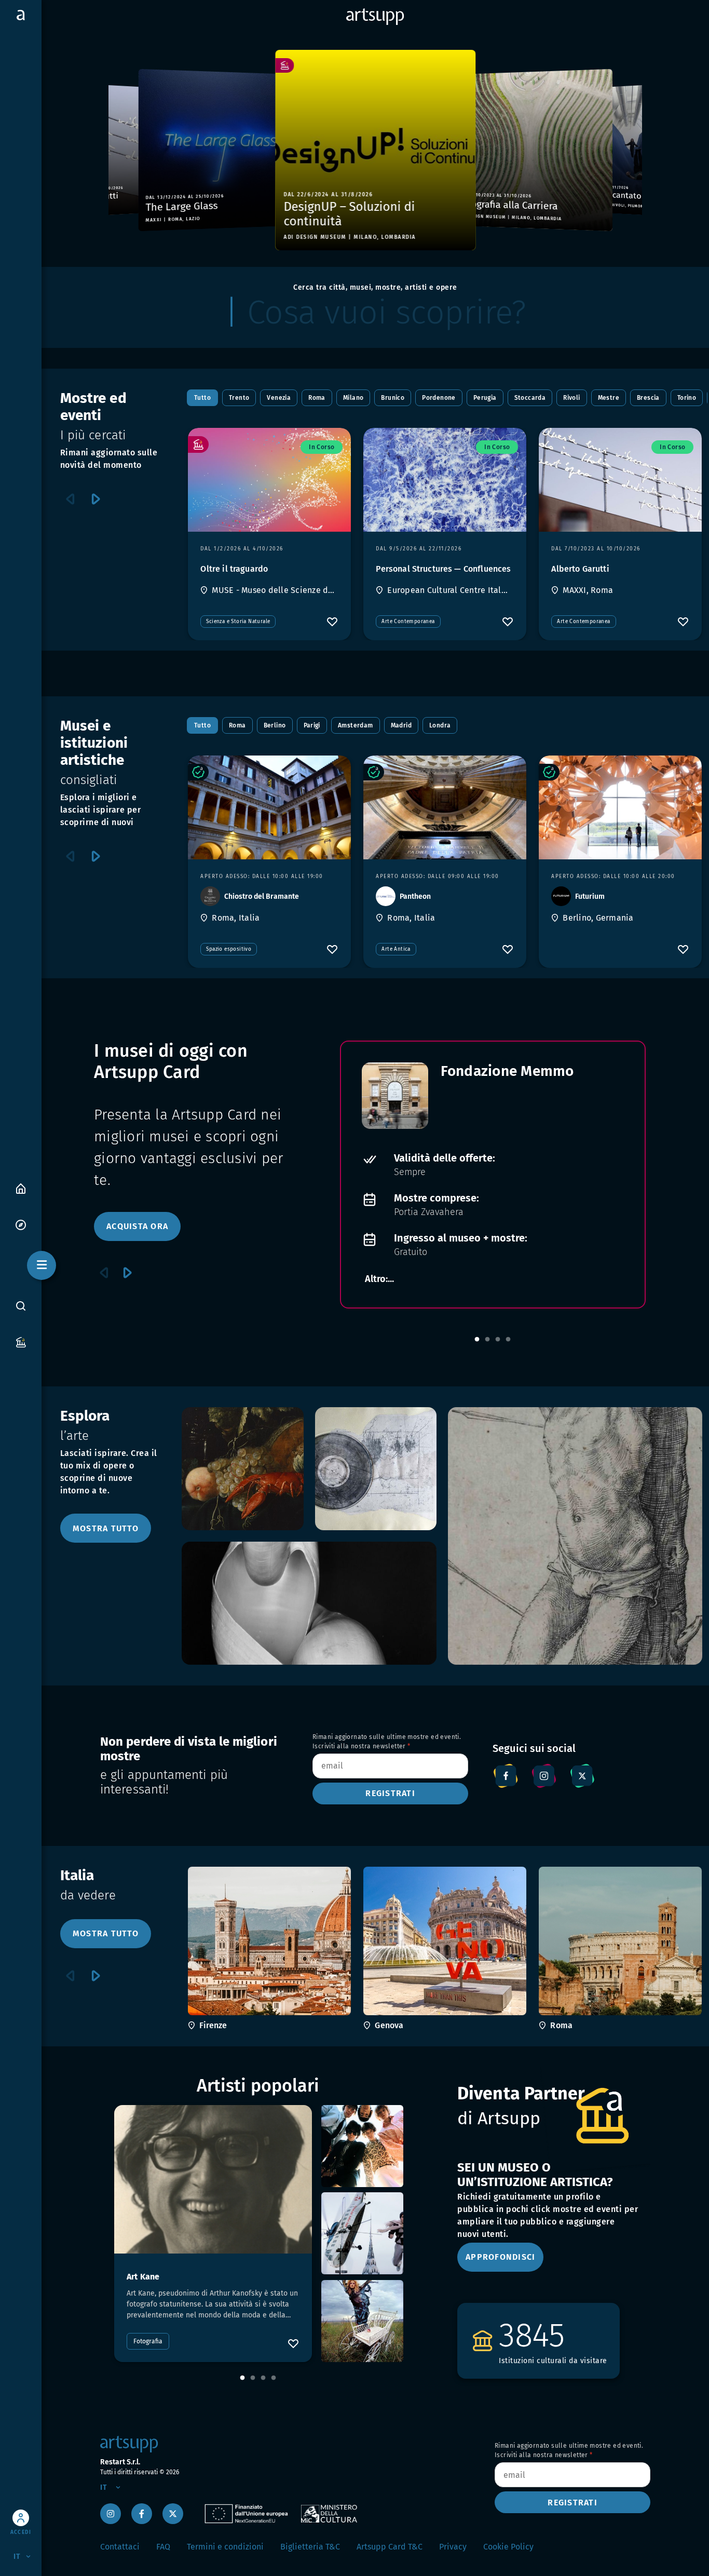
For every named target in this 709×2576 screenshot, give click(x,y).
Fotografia (148, 2341)
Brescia (648, 398)
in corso (322, 447)
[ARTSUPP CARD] (21, 1341)
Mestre (609, 398)
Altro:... (379, 1279)
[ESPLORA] (21, 1224)
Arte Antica (396, 949)
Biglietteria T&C (310, 2547)
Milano (353, 398)
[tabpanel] (493, 1175)
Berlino (275, 725)
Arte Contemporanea (408, 622)
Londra (440, 725)
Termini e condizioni (225, 2547)
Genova (389, 2025)
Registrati (390, 1793)
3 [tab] (498, 1340)
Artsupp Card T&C (390, 2547)
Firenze (213, 2025)
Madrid (401, 725)
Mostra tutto (106, 1528)
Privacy (453, 2547)
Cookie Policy (508, 2547)
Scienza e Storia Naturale (238, 622)
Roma (317, 398)
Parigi (312, 725)
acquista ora (137, 1226)
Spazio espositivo (229, 949)
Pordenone (439, 398)
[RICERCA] (21, 1306)
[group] (120, 150)
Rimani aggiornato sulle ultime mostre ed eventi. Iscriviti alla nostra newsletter (387, 1742)
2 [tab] (487, 1340)
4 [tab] (508, 1340)
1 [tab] (477, 1340)
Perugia (485, 398)
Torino (687, 398)
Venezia (279, 398)
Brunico (393, 398)
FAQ (163, 2547)
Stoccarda (530, 398)
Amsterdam (356, 725)
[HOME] (21, 1188)
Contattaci (120, 2547)
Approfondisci (500, 2257)
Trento (239, 398)
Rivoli (571, 398)
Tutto (202, 398)
